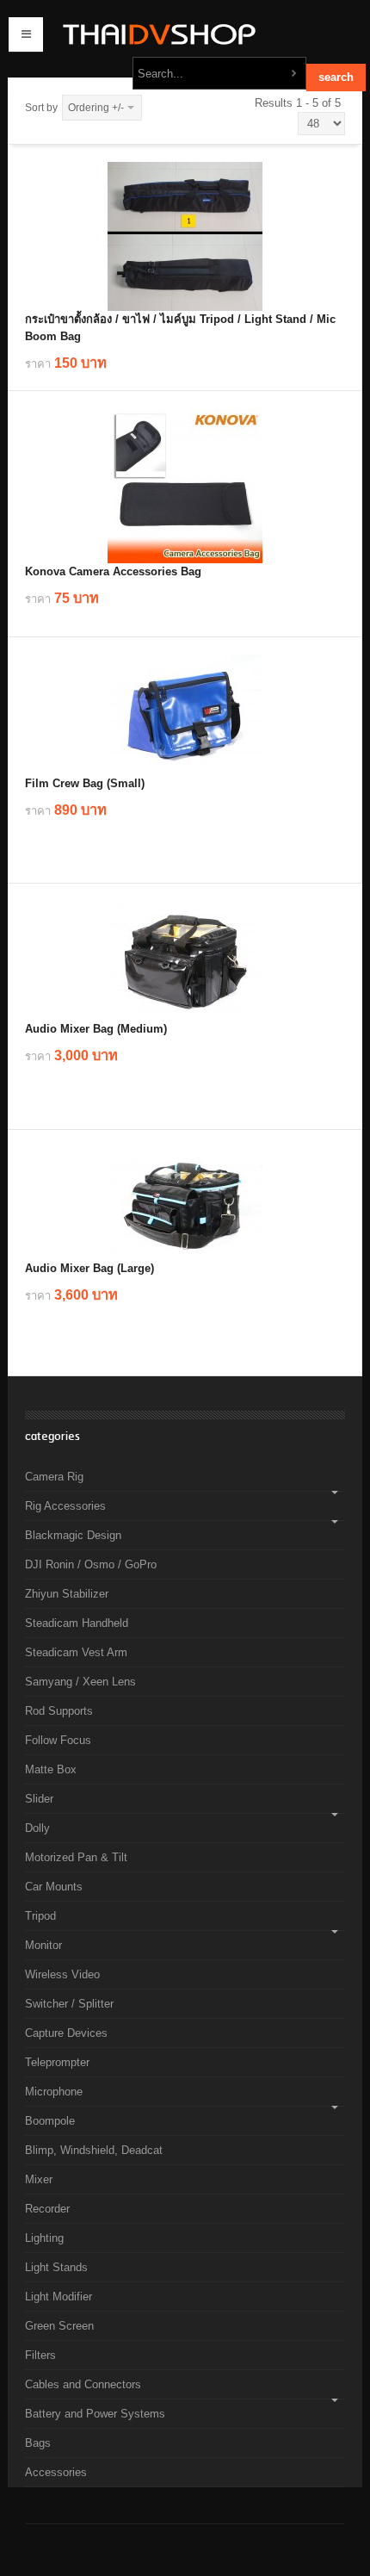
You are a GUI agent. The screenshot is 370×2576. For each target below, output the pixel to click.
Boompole (50, 2121)
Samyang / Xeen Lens (80, 1682)
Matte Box (51, 1769)
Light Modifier (59, 2297)
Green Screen (59, 2326)
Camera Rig (54, 1477)
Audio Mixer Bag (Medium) (96, 1029)
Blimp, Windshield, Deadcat (94, 2150)
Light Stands (56, 2267)
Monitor (43, 1945)
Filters (40, 2355)
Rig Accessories (65, 1506)
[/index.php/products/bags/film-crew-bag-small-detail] (185, 715)
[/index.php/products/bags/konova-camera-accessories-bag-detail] (185, 486)
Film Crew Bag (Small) (85, 783)
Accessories (56, 2472)
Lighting (44, 2238)
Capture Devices (66, 2033)
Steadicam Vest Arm (76, 1652)
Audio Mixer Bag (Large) (89, 1268)
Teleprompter (57, 2062)
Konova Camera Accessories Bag (113, 571)
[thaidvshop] (155, 34)
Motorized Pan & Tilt (76, 1857)
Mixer (39, 2179)
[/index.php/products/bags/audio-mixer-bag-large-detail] (185, 1204)
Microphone (54, 2092)
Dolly (37, 1828)
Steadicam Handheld (77, 1623)
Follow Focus (58, 1740)
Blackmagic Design (73, 1535)
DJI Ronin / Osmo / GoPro (91, 1564)
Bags (38, 2443)
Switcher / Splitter (69, 2004)
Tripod (40, 1916)
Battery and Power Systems (95, 2414)
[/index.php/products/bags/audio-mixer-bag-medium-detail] (185, 961)
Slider (39, 1799)
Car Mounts (54, 1887)
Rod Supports (59, 1711)
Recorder (47, 2209)
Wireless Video (62, 1974)
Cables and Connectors (83, 2384)
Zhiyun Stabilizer (67, 1594)
